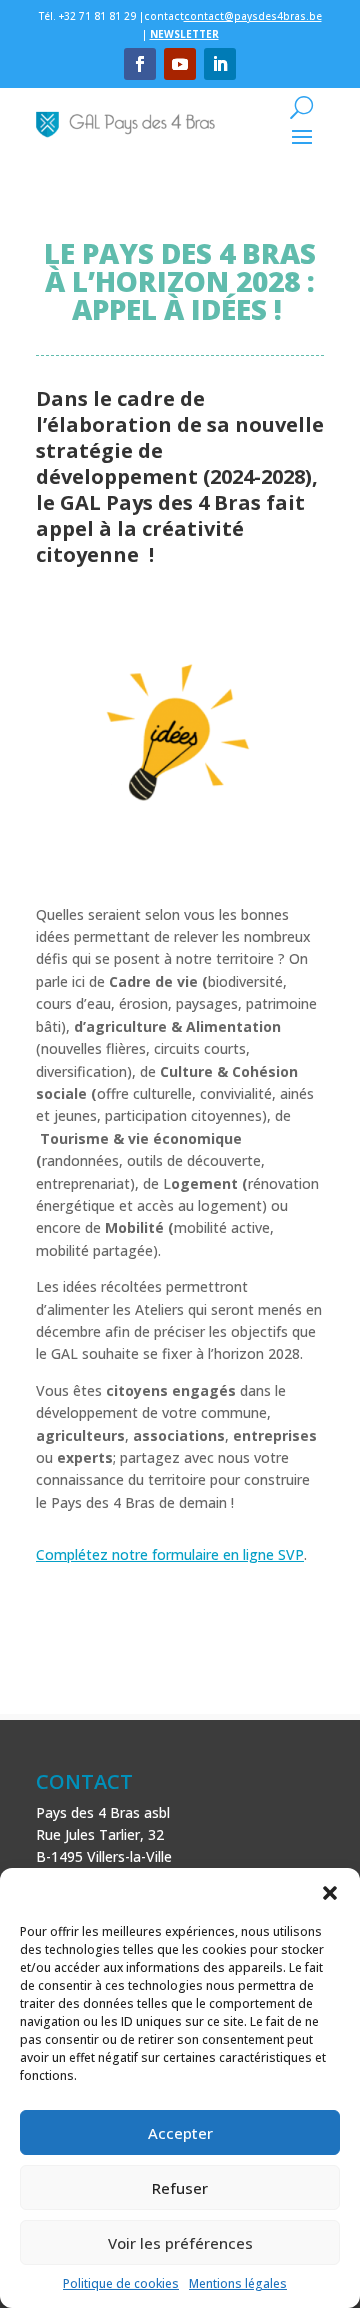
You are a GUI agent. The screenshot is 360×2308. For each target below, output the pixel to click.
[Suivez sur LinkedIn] (220, 64)
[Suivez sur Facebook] (140, 64)
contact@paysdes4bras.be (253, 16)
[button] (330, 1893)
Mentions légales (238, 2283)
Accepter (180, 2133)
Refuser (180, 2188)
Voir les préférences (180, 2243)
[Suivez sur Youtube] (180, 64)
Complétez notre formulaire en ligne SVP (170, 1554)
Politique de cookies (121, 2283)
